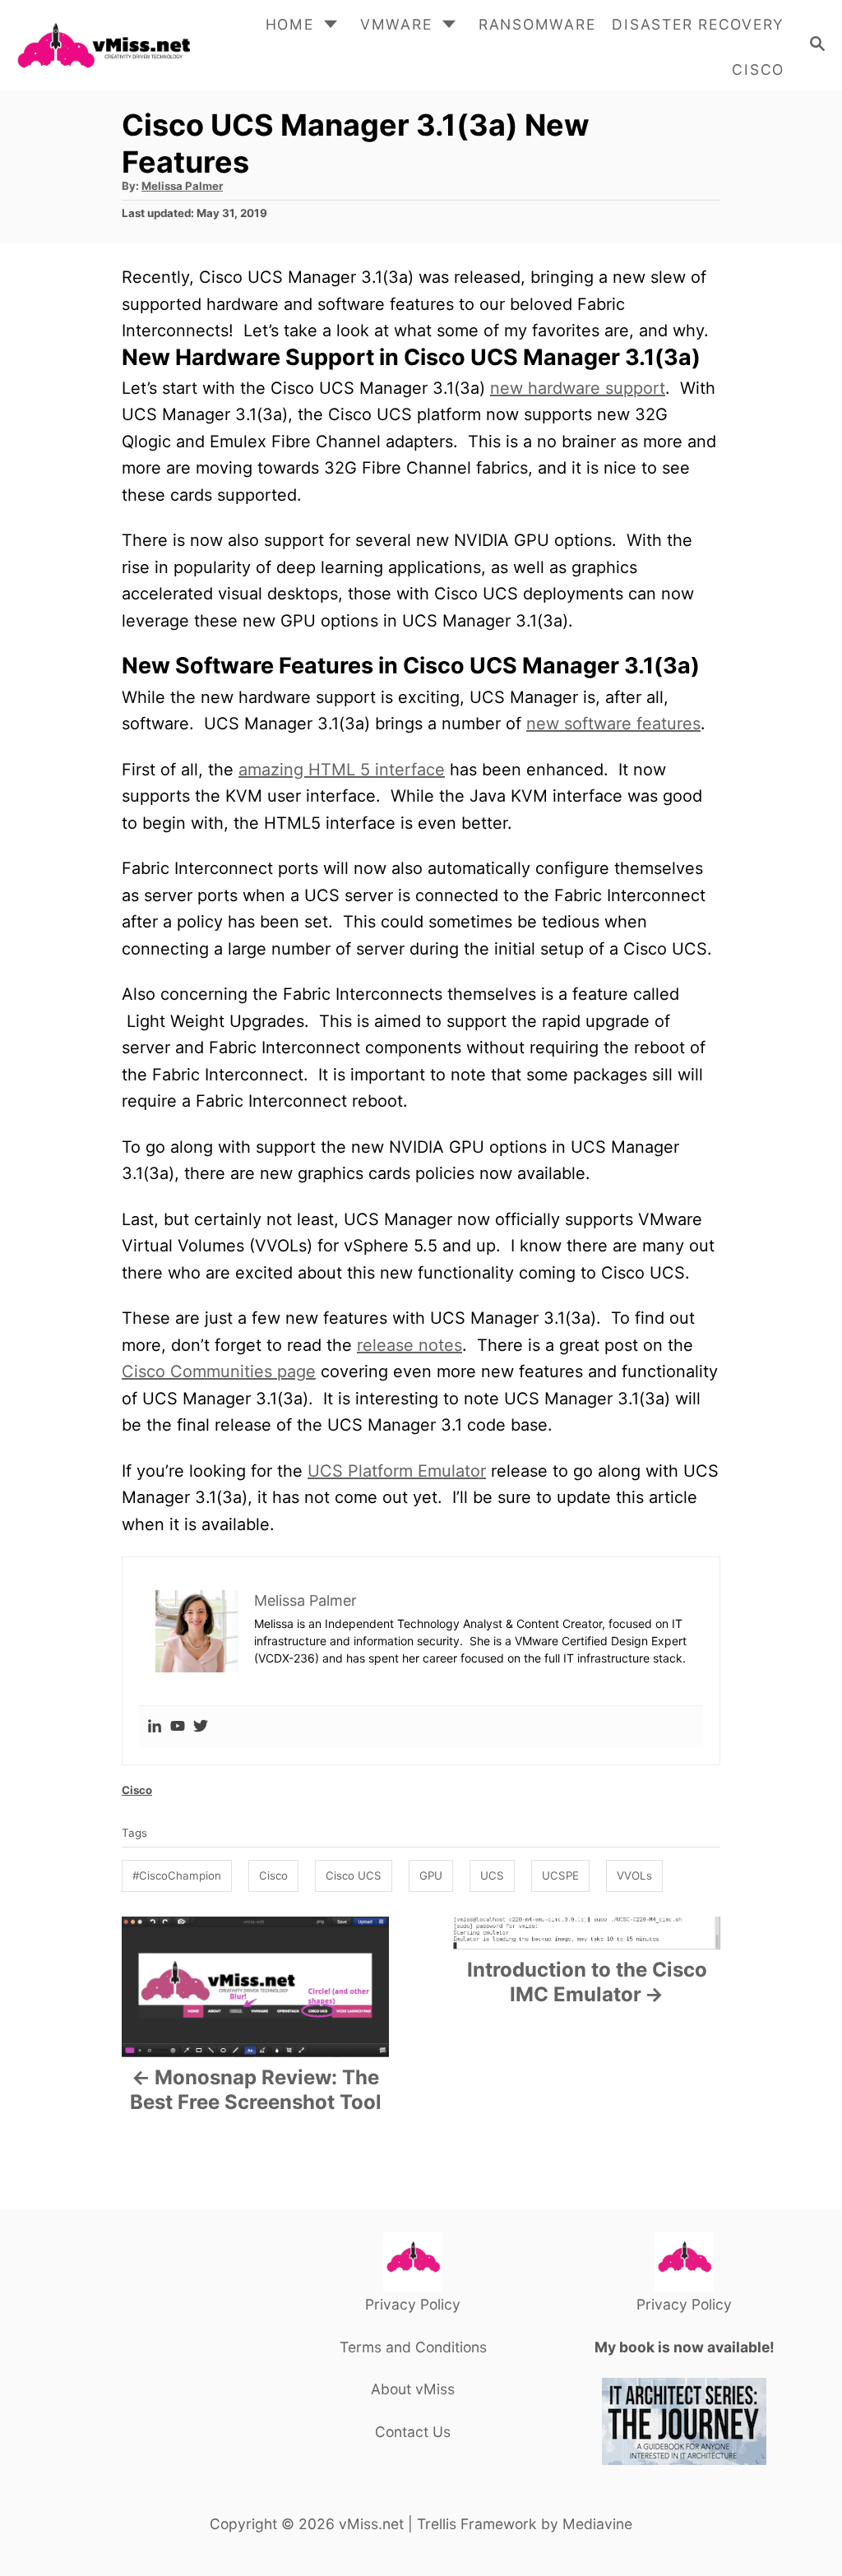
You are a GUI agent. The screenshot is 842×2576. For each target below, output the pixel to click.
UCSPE (560, 1875)
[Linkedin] (155, 1727)
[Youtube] (178, 1727)
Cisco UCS (354, 1875)
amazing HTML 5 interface (342, 770)
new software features (613, 724)
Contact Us (413, 2432)
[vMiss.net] (103, 45)
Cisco (137, 1790)
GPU (431, 1875)
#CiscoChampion (177, 1875)
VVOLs (634, 1875)
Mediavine (597, 2524)
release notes (409, 1345)
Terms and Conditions (413, 2347)
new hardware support (578, 388)
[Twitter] (201, 1727)
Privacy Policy (413, 2304)
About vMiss (413, 2389)
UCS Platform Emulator (397, 1471)
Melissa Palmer (182, 186)
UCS (492, 1875)
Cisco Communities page (219, 1371)
